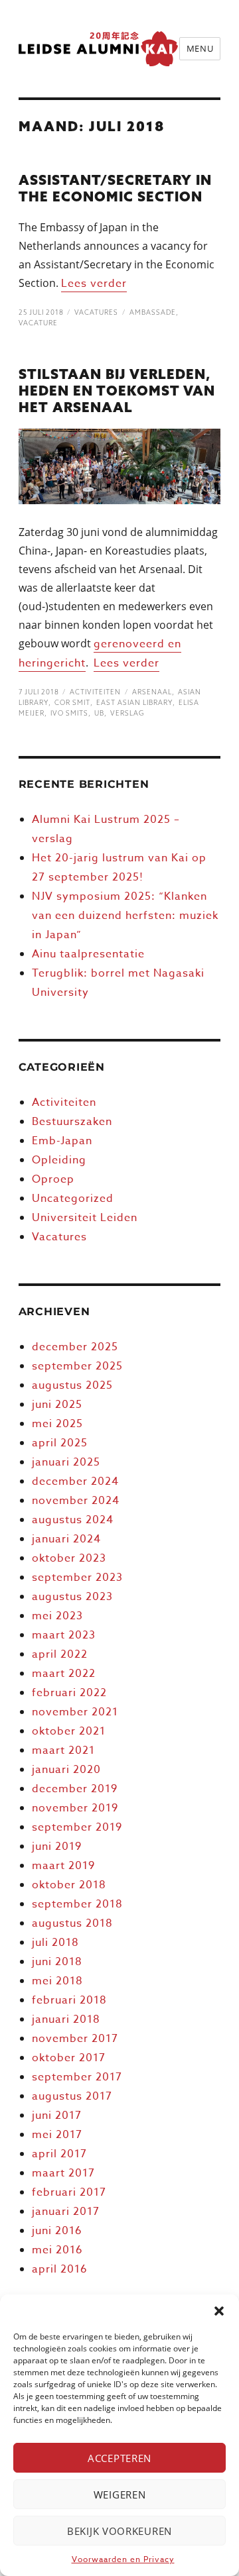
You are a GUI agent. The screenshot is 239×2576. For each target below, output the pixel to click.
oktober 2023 (69, 1558)
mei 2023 (57, 1616)
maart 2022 (64, 1674)
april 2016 (60, 2269)
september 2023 (77, 1578)
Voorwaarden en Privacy (123, 2559)
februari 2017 (69, 2192)
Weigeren (120, 2495)
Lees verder (94, 284)
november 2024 (76, 1501)
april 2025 (60, 1443)
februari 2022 (69, 1693)
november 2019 (75, 1808)
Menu (200, 48)
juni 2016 (57, 2231)
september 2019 (77, 1827)
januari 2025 (66, 1462)
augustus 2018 (72, 1923)
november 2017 (75, 2039)
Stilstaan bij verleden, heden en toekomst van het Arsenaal (117, 391)
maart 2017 (63, 2173)
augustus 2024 (73, 1520)
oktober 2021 (69, 1731)
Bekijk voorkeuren (119, 2531)
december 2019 (75, 1789)
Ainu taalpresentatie (88, 954)
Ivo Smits (69, 713)
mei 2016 (57, 2250)
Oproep (53, 1179)
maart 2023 (64, 1635)
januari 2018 (66, 2019)
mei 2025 (57, 1424)
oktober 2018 (69, 1885)
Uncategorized (73, 1199)
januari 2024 (66, 1539)
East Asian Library (134, 703)
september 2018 (77, 1904)
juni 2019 (57, 1847)
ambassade (153, 312)
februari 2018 (69, 2000)
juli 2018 (55, 1943)
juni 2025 (57, 1405)
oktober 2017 (69, 2058)
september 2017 (77, 2077)
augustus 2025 (72, 1385)
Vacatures (96, 312)
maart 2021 (63, 1750)
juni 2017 (57, 2116)
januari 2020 (66, 1770)
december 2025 (75, 1347)
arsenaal (152, 692)
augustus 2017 (72, 2096)
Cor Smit (72, 703)
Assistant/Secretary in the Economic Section (115, 188)
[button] (219, 2311)
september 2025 (77, 1366)
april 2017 (59, 2154)
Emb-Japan (62, 1141)
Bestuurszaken (72, 1122)
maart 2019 (63, 1866)
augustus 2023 (72, 1597)
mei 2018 (57, 1981)
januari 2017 (66, 2212)
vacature (38, 323)
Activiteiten (95, 692)
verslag (127, 713)
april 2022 (60, 1654)
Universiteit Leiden (85, 1218)
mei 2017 (57, 2135)
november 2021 (75, 1712)
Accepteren (119, 2458)
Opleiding (59, 1160)
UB (99, 713)
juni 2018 (57, 1962)
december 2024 (75, 1481)
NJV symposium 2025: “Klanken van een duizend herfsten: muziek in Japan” (125, 916)
